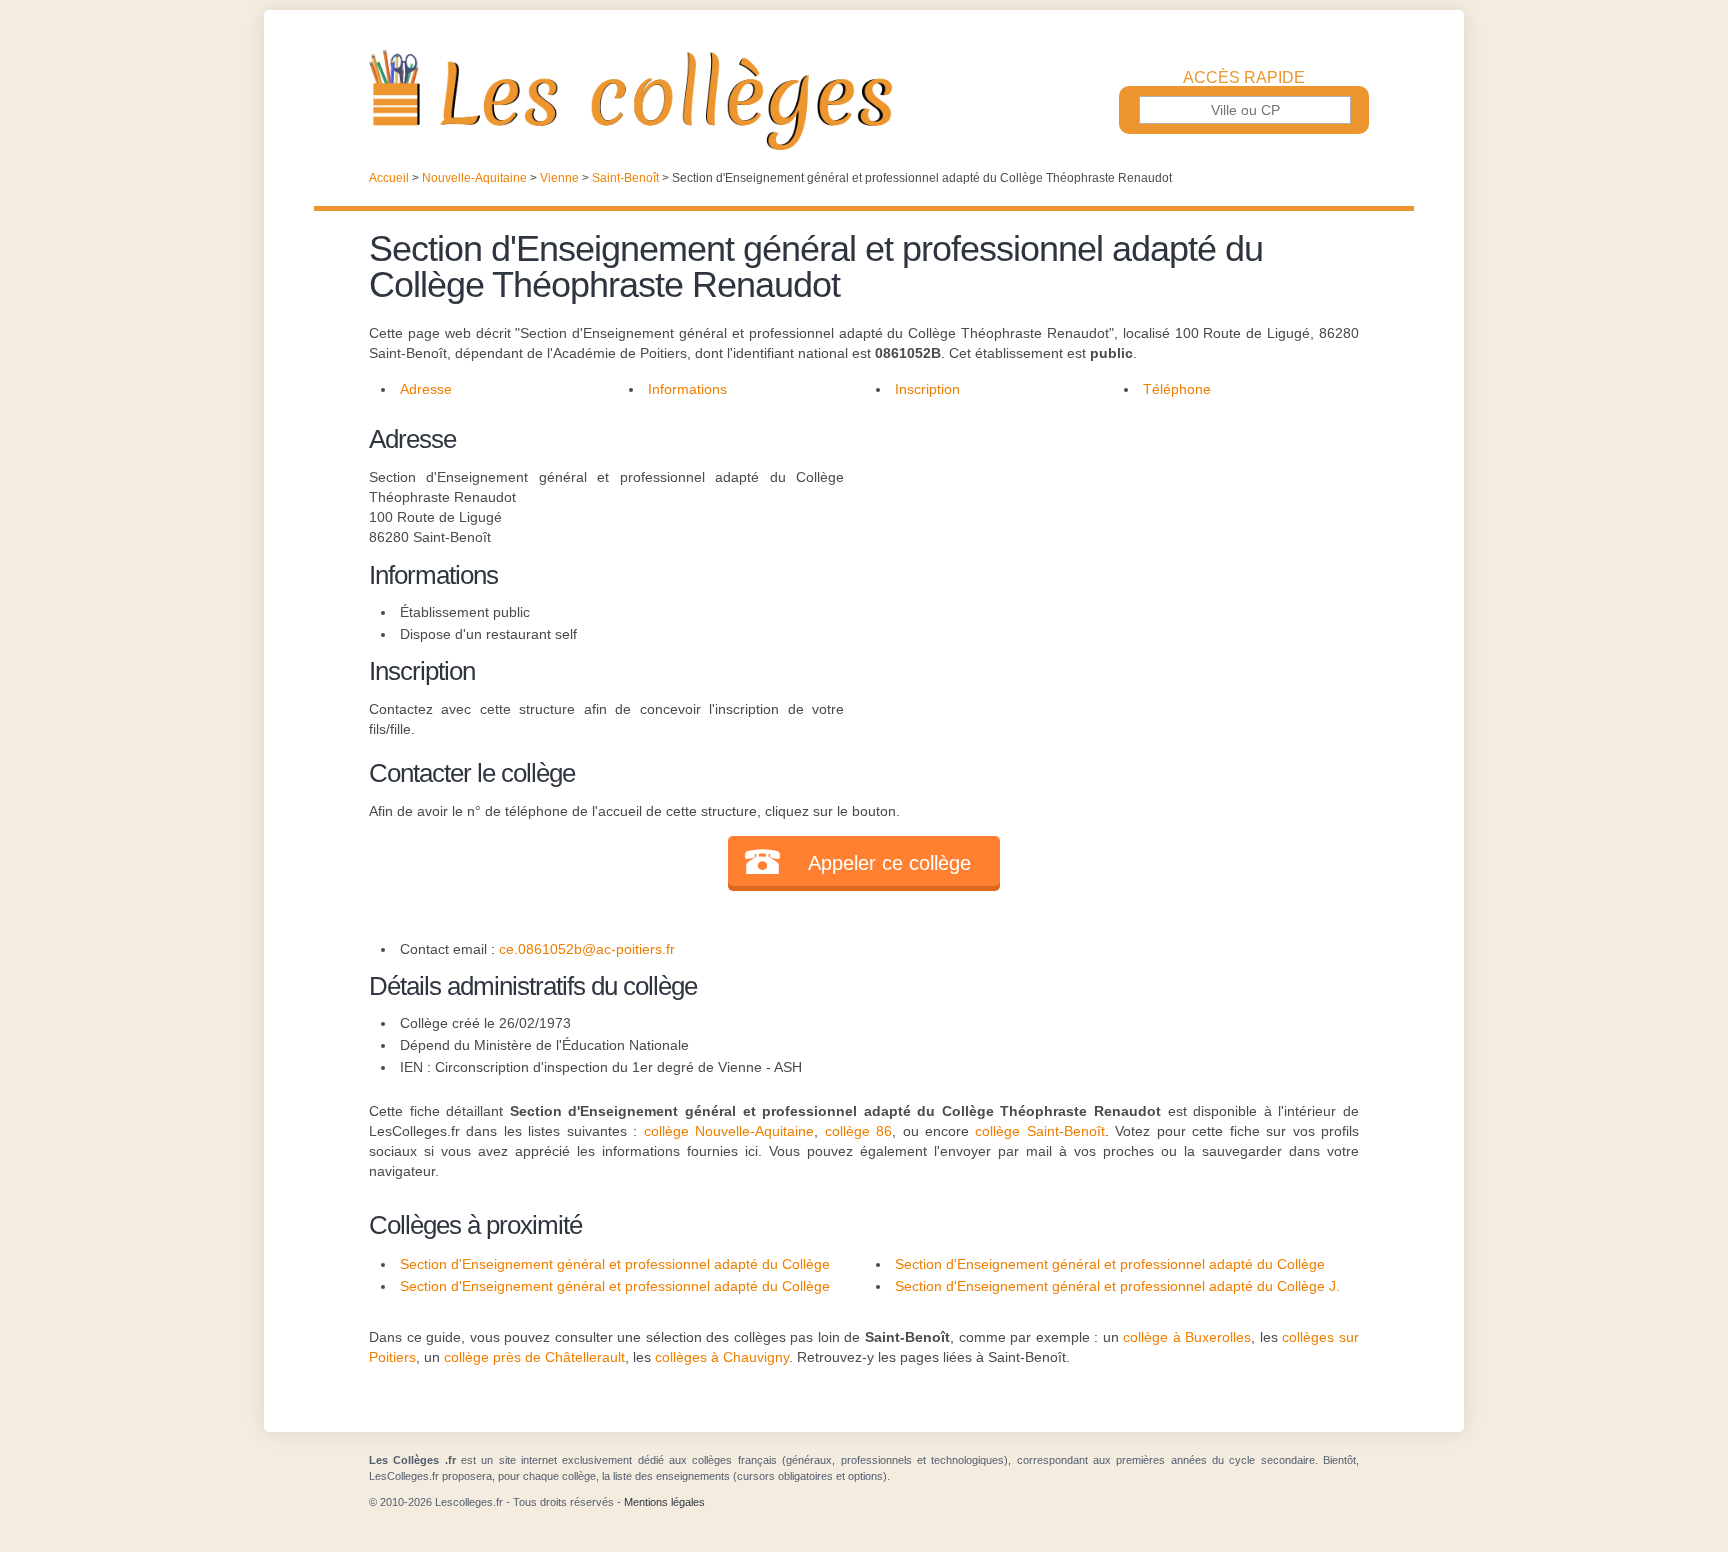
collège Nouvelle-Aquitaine (729, 1131)
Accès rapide (1244, 78)
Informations (687, 389)
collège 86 (858, 1131)
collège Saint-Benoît (1039, 1131)
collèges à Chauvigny (722, 1357)
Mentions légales (664, 1502)
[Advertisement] (1102, 560)
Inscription (927, 389)
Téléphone (1177, 389)
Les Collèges (864, 100)
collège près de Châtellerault (534, 1357)
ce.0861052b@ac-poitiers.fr (587, 949)
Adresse (426, 389)
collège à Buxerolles (1187, 1337)
